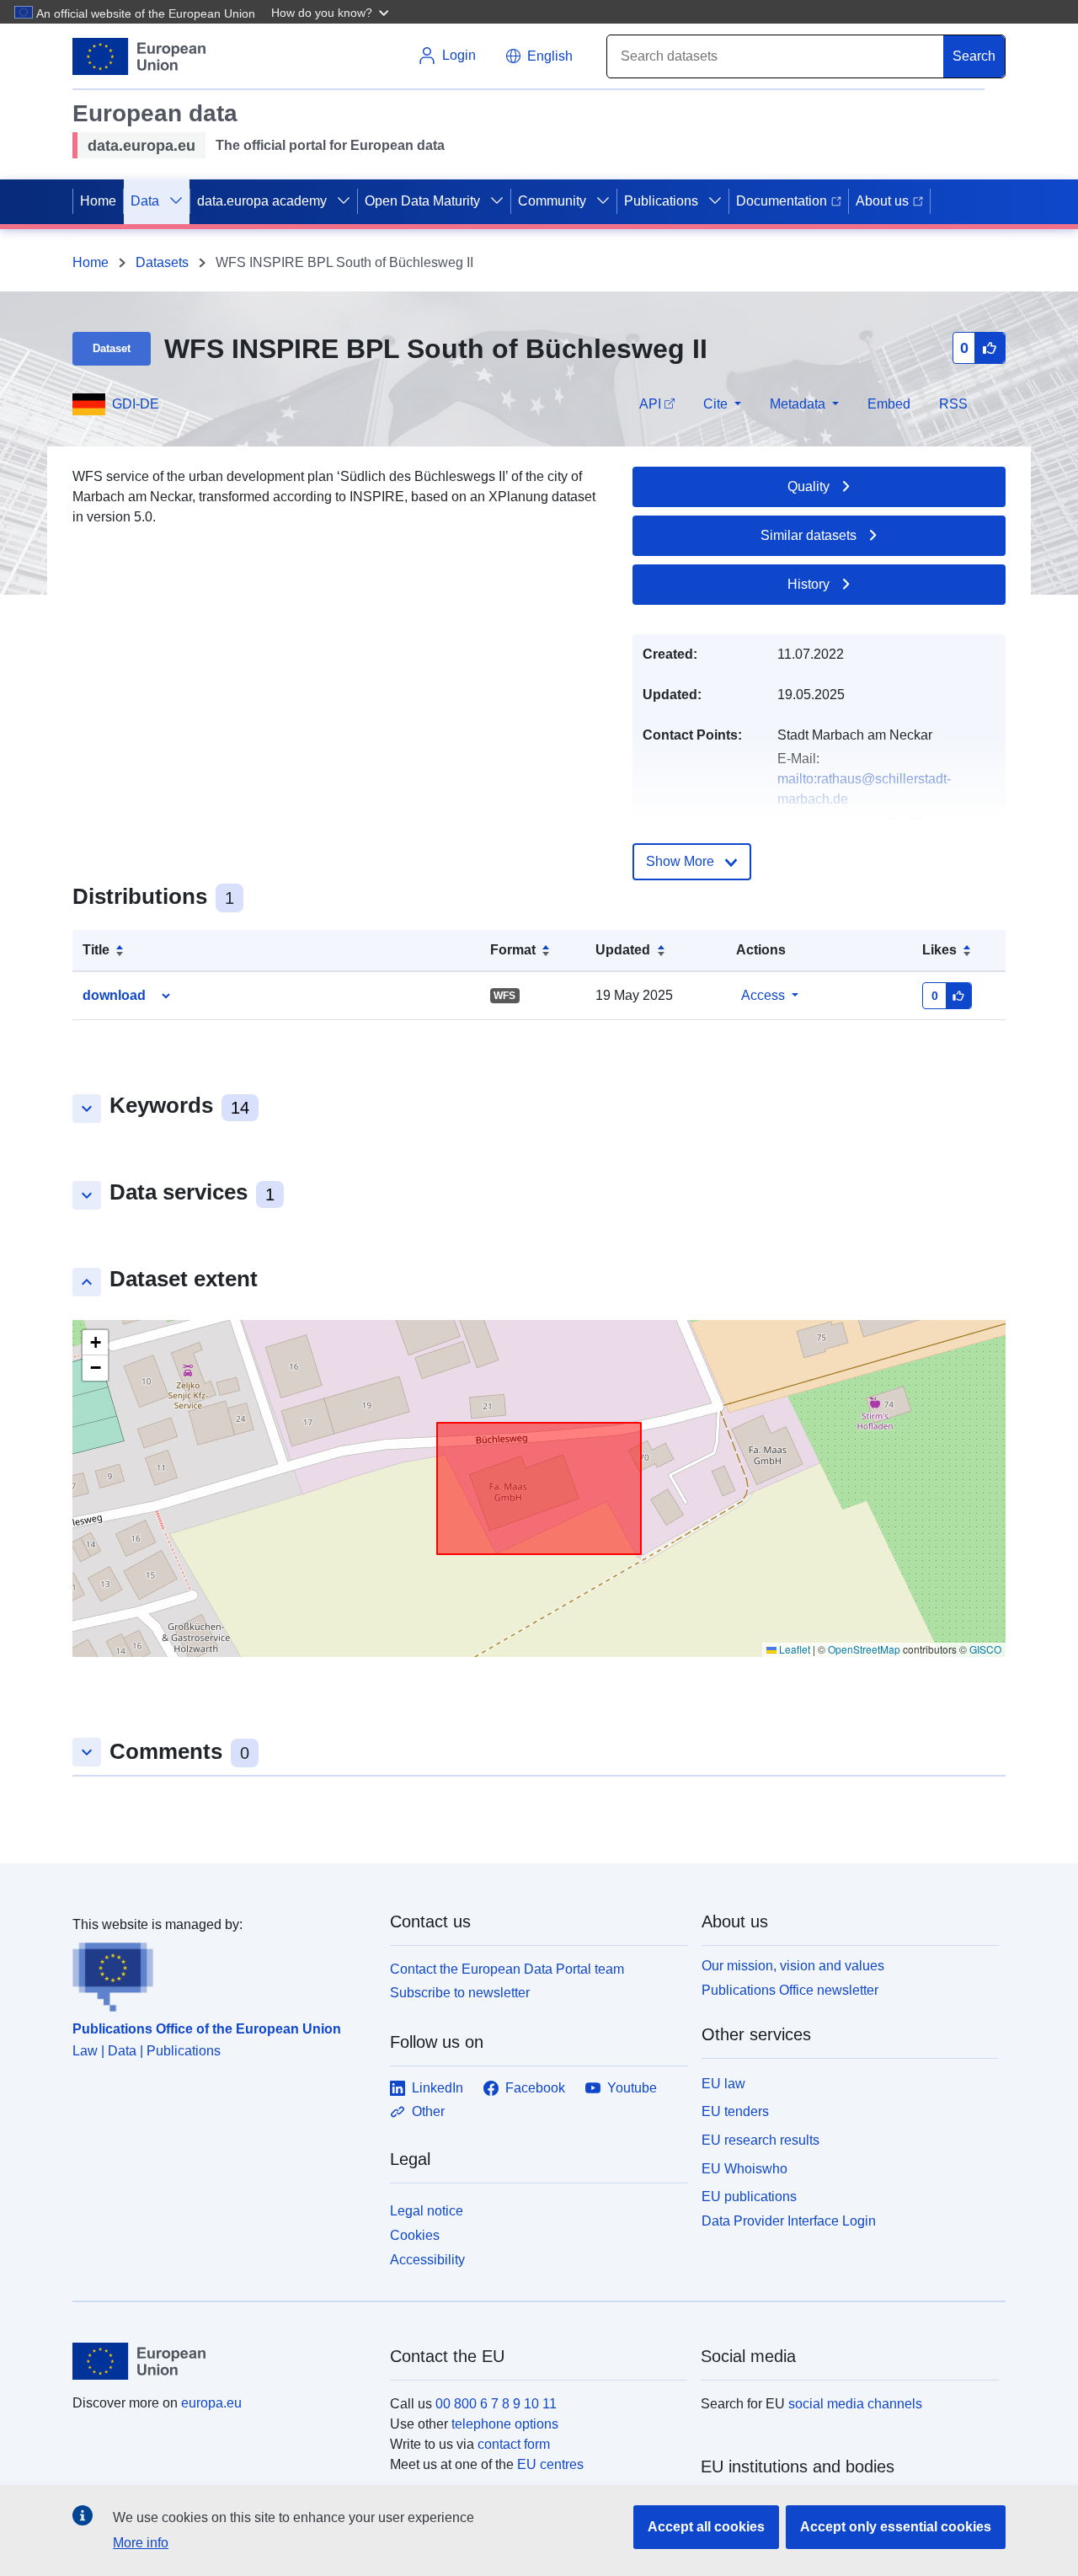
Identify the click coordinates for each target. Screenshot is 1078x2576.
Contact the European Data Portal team (507, 1969)
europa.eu (211, 2403)
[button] (332, 12)
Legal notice (427, 2211)
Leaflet (793, 1649)
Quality (808, 486)
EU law (723, 2084)
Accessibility (427, 2260)
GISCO (985, 1649)
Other (428, 2111)
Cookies (415, 2235)
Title (96, 950)
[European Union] (221, 2361)
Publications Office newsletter (790, 1990)
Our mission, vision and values (793, 1966)
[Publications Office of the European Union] (221, 1974)
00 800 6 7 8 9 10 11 (496, 2404)
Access (763, 995)
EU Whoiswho (744, 2169)
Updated (623, 950)
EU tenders (735, 2111)
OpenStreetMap (864, 1649)
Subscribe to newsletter (460, 1993)
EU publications (749, 2197)
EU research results (760, 2140)
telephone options (505, 2424)
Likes (939, 950)
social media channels (855, 2404)
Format (513, 950)
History (808, 584)
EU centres (550, 2464)
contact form (514, 2444)
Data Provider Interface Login (789, 2221)
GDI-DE (136, 404)
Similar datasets (808, 535)
